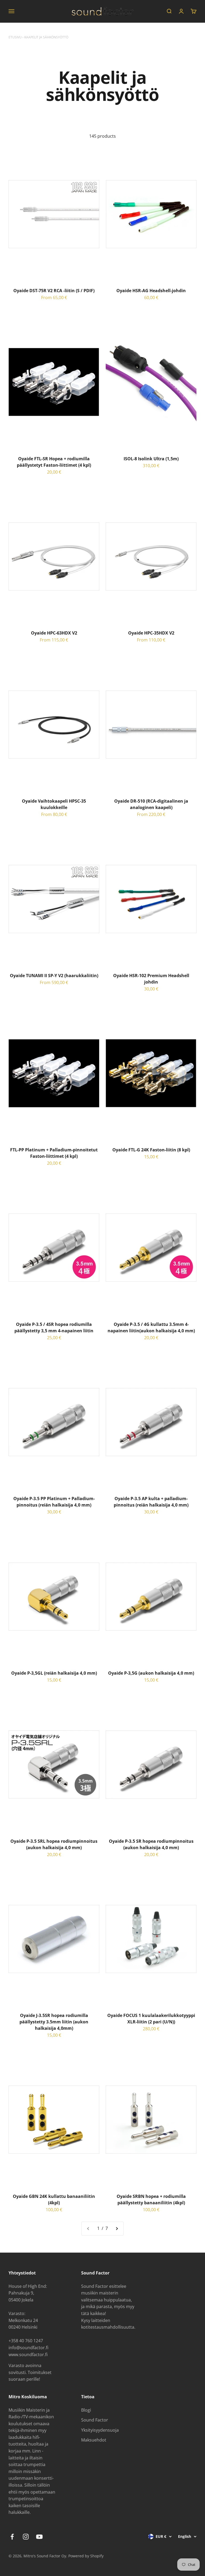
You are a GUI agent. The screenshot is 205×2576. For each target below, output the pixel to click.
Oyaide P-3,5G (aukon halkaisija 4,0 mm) (151, 1673)
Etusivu (15, 37)
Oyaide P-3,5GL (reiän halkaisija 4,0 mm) (54, 1673)
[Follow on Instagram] (26, 2537)
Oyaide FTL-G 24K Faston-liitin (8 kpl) (151, 1150)
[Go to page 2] (117, 2229)
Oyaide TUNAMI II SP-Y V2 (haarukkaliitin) (54, 976)
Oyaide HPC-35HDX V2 (151, 633)
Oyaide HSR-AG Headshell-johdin (151, 291)
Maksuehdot (94, 2440)
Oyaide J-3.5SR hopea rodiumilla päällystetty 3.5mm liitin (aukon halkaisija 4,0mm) (54, 2022)
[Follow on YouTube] (39, 2537)
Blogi (86, 2410)
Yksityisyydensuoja (100, 2430)
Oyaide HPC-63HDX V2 (54, 633)
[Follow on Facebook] (12, 2537)
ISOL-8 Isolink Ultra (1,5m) (151, 459)
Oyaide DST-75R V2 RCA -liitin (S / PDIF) (54, 291)
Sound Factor (95, 2420)
